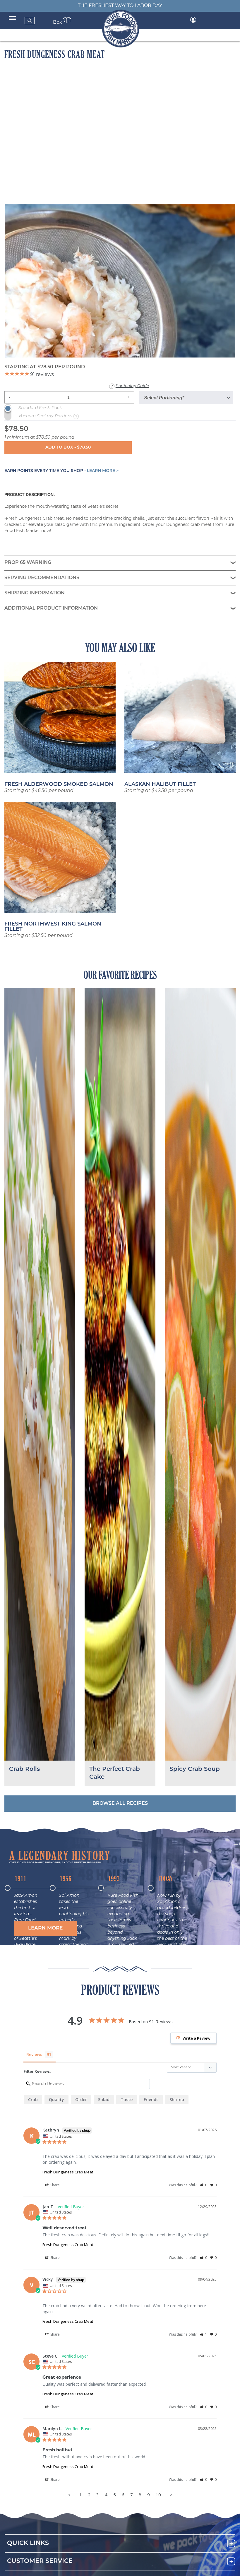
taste (127, 2099)
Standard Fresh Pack (40, 408)
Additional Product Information (51, 608)
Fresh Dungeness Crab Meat (68, 2172)
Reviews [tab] (34, 2054)
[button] (45, 1928)
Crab (33, 2099)
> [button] (171, 2495)
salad (104, 2099)
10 (158, 2495)
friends (151, 2099)
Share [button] (55, 2185)
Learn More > (103, 471)
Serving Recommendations (42, 578)
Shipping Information (35, 593)
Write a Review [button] (197, 2038)
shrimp (177, 2099)
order (81, 2099)
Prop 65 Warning (28, 563)
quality (56, 2099)
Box (58, 23)
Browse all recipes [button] (120, 1804)
